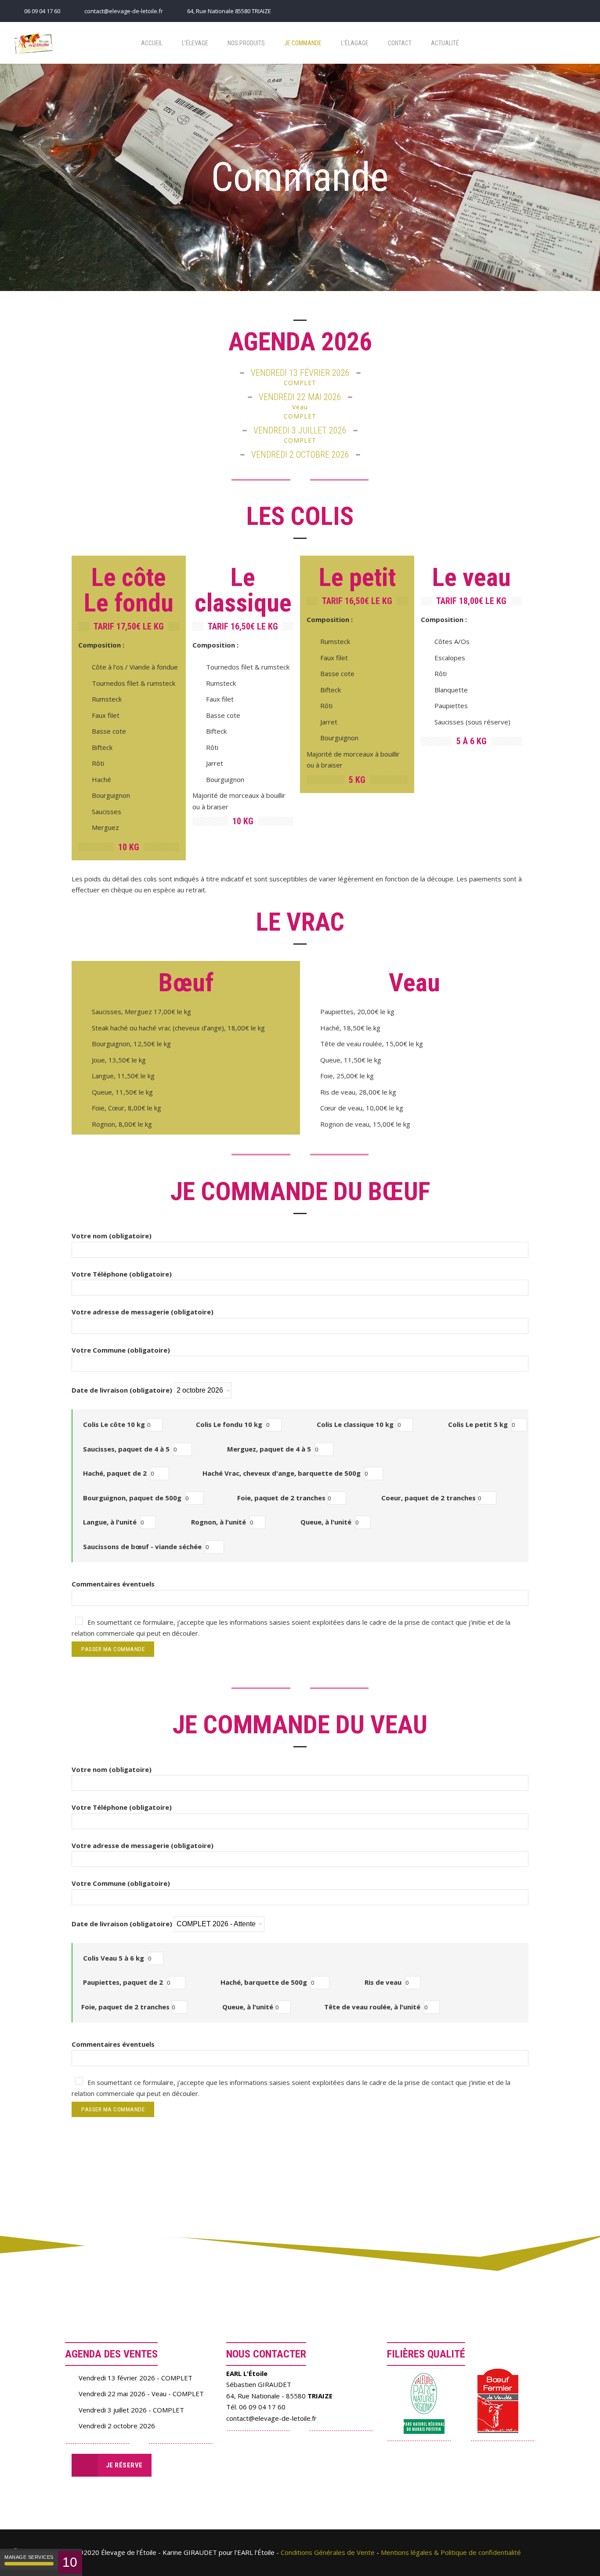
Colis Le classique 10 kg (356, 1424)
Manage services (29, 2557)
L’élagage (355, 43)
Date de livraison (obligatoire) (123, 1390)
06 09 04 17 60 (42, 11)
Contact (400, 43)
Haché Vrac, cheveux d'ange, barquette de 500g (268, 1473)
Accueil (152, 43)
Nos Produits (246, 43)
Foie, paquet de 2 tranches (281, 1498)
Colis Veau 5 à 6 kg (114, 1958)
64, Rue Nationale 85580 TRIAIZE (229, 11)
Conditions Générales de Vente (328, 2552)
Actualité (445, 43)
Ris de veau (384, 1982)
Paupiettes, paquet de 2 (124, 1982)
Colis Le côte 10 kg (114, 1424)
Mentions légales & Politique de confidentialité (451, 2552)
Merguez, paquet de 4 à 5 (270, 1449)
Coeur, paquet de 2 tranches (428, 1498)
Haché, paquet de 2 (116, 1473)
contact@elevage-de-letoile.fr (124, 11)
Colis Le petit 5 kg (479, 1424)
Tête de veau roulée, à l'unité (373, 2007)
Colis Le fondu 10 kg (230, 1424)
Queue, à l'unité (327, 1522)
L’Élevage (195, 43)
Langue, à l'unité (111, 1522)
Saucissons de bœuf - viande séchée (143, 1546)
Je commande (303, 43)
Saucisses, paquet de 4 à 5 (127, 1449)
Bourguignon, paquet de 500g (133, 1498)
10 (70, 2562)
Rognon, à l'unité (219, 1522)
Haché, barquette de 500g (265, 1982)
